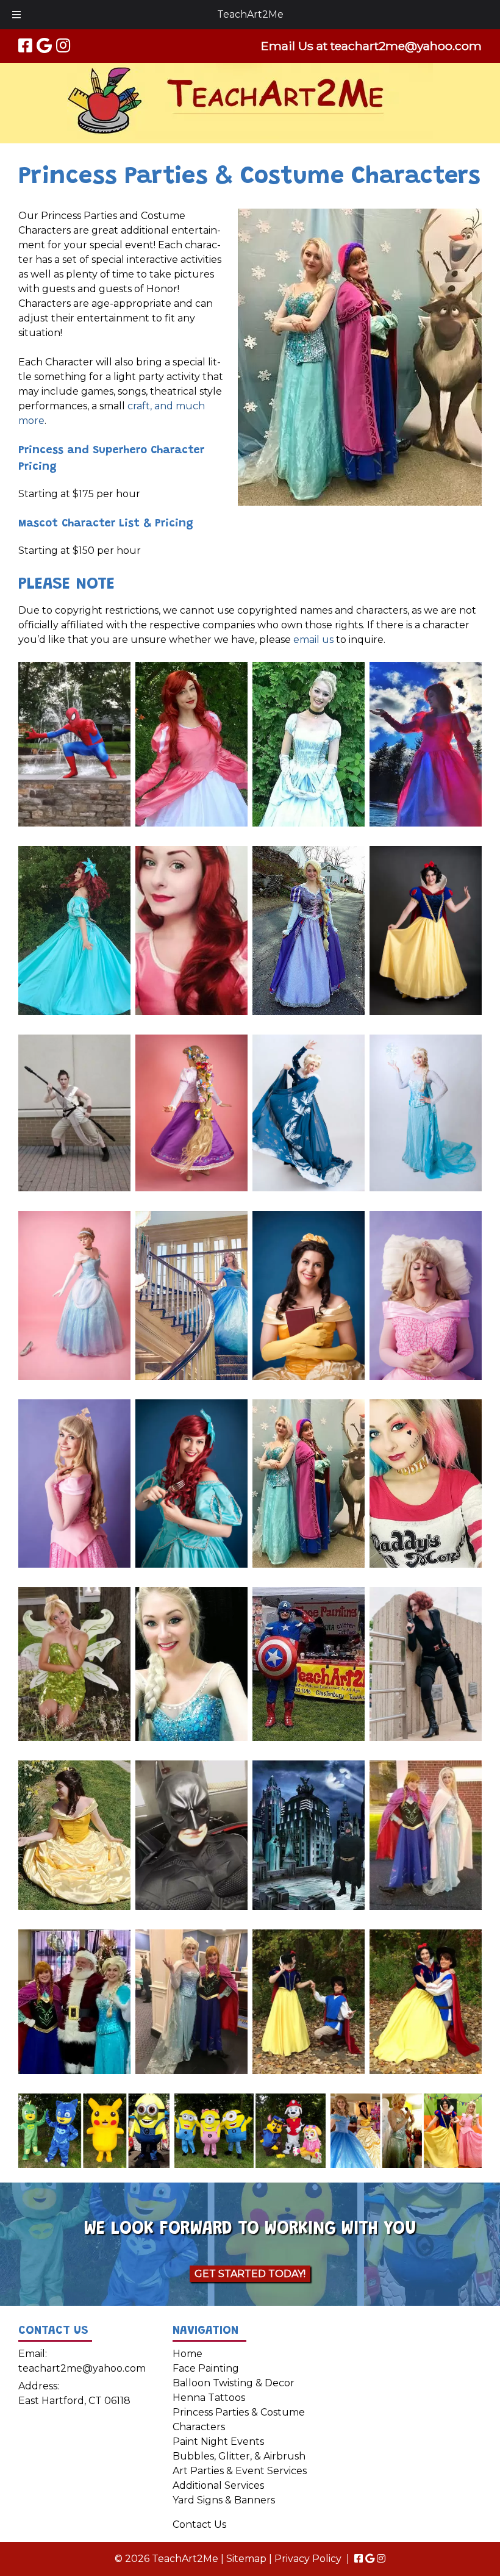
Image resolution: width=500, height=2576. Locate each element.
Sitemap (246, 2559)
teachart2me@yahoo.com (82, 2368)
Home (187, 2354)
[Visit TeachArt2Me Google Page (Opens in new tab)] (44, 46)
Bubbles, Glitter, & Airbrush (239, 2456)
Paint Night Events (218, 2441)
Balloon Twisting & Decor (234, 2383)
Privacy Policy (308, 2559)
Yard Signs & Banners (224, 2500)
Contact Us (199, 2524)
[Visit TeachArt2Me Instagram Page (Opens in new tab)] (63, 46)
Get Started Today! (250, 2274)
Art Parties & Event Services (240, 2471)
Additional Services (218, 2485)
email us (313, 640)
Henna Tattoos (209, 2398)
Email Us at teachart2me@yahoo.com (371, 46)
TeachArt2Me (250, 14)
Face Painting (206, 2368)
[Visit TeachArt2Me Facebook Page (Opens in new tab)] (25, 46)
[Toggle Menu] (16, 15)
